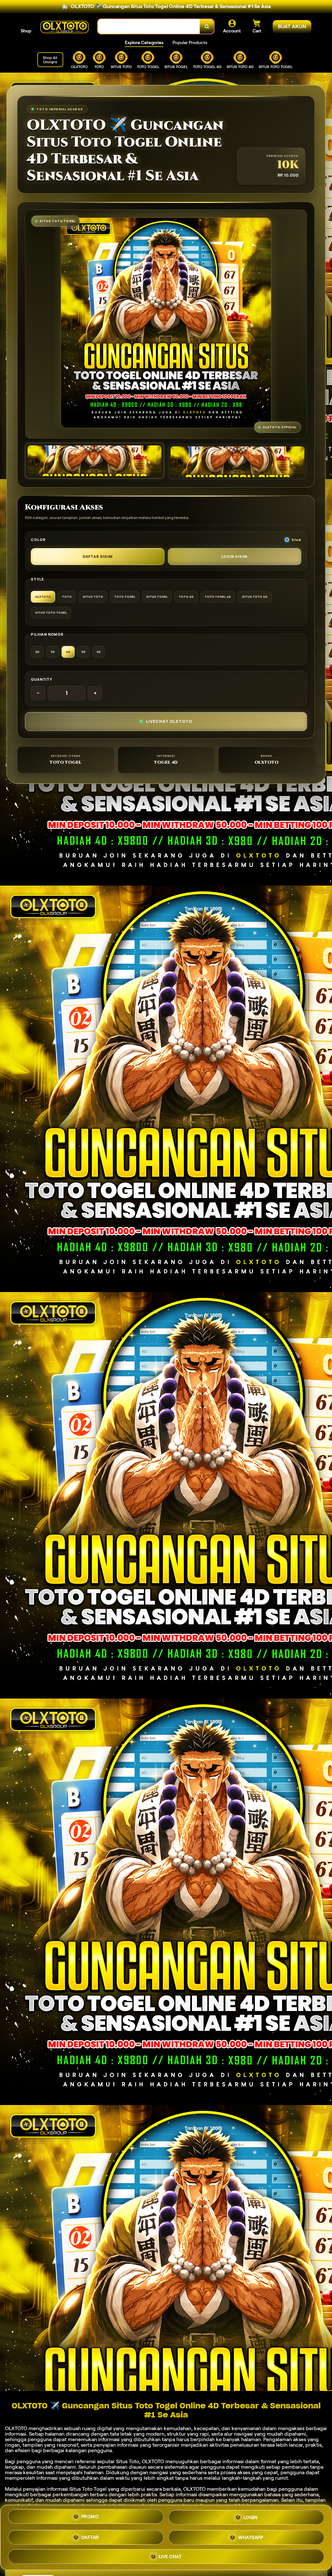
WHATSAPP (250, 2535)
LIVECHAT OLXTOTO (169, 721)
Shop (26, 31)
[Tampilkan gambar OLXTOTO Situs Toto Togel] (237, 462)
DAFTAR (90, 2535)
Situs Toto (128, 2461)
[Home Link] (65, 27)
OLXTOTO (16, 2428)
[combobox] (149, 26)
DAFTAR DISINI (98, 556)
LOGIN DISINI (235, 556)
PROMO (90, 2516)
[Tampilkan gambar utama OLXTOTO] (95, 461)
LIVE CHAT (170, 2555)
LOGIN (251, 2516)
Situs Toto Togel (88, 2489)
